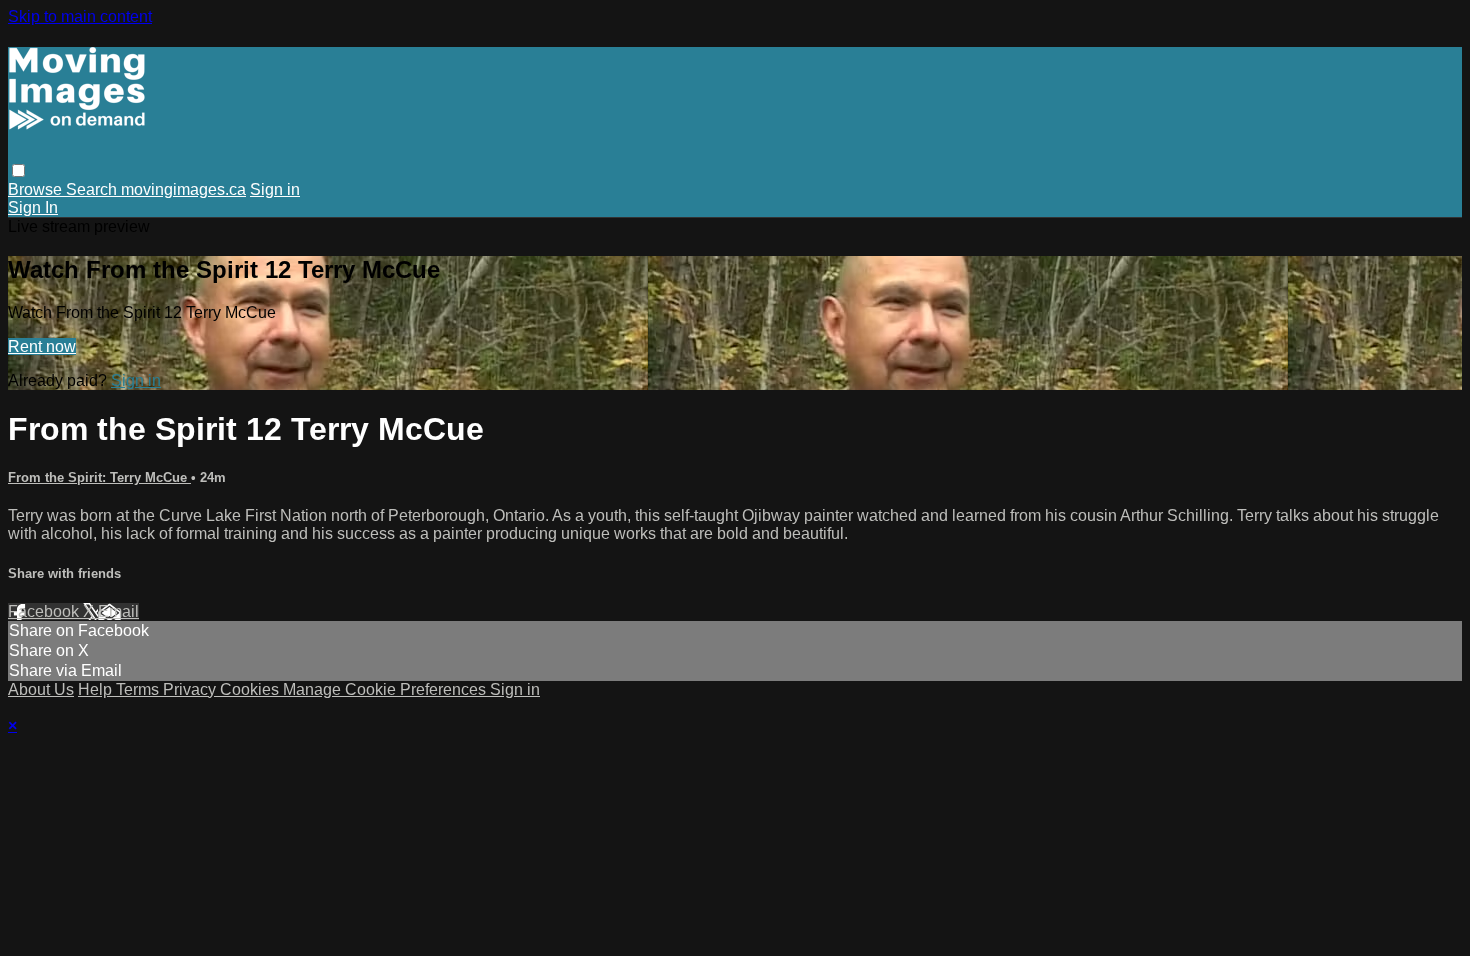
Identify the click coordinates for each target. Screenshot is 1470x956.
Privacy (191, 689)
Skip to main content (80, 16)
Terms (139, 689)
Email (118, 611)
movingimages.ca (183, 189)
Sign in (275, 189)
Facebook (45, 611)
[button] (18, 170)
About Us (41, 689)
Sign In (33, 207)
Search (93, 189)
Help (97, 689)
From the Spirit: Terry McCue (99, 477)
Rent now (42, 346)
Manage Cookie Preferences (386, 689)
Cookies (251, 689)
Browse (37, 189)
